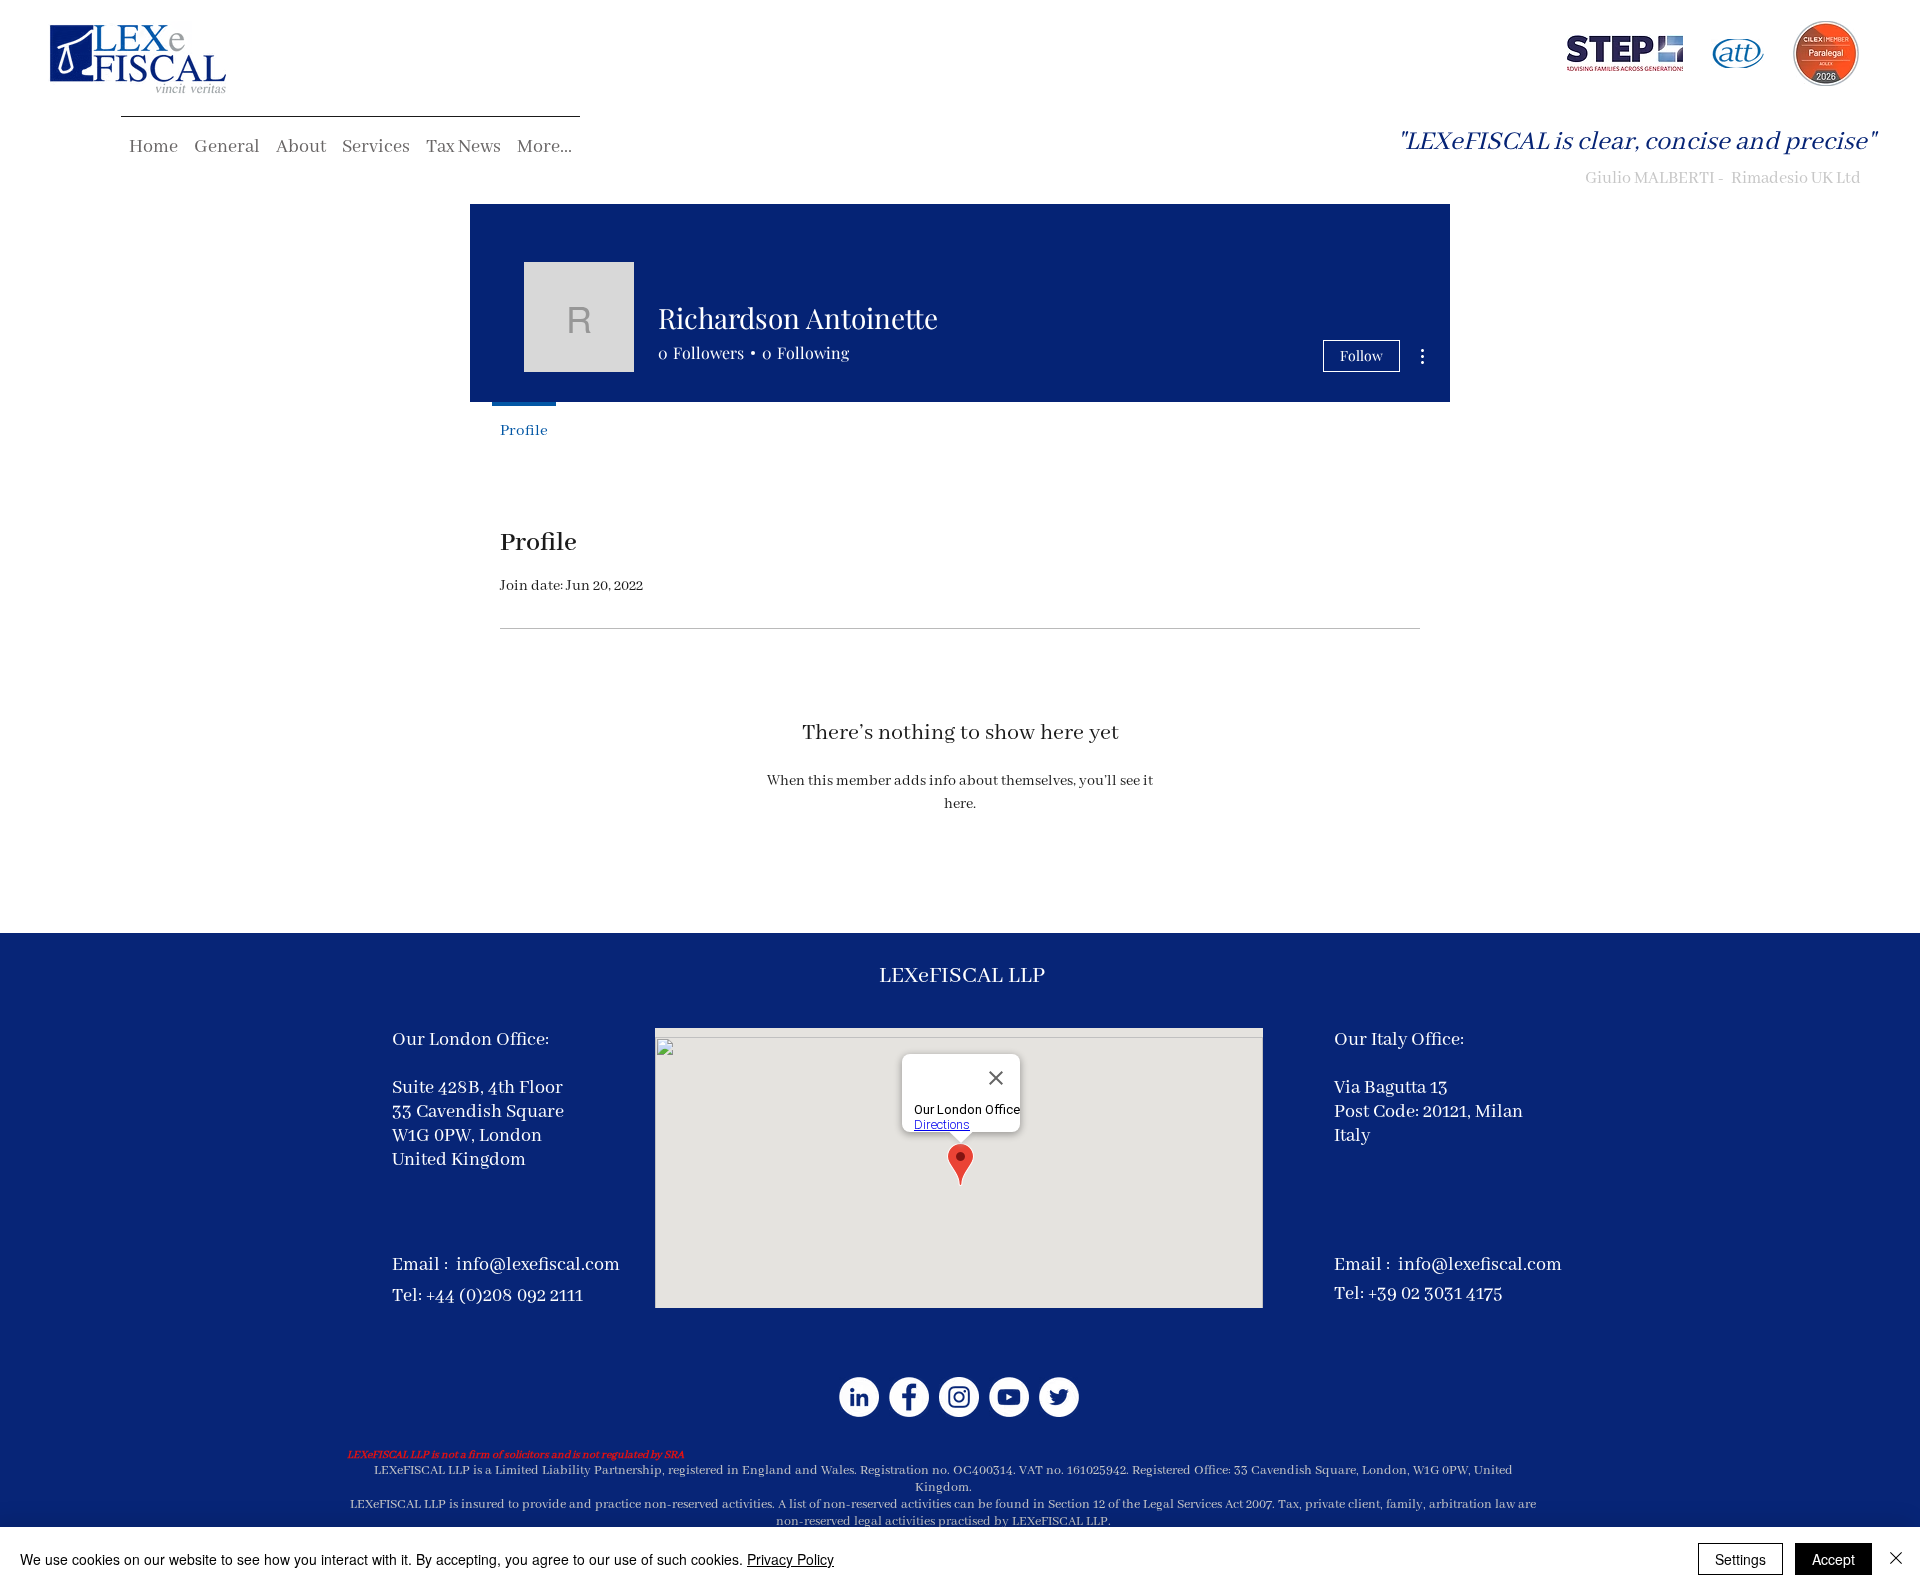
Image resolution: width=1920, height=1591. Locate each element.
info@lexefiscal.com (538, 1265)
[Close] (1896, 1559)
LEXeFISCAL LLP (962, 976)
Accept (1833, 1559)
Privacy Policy (790, 1559)
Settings (1740, 1559)
